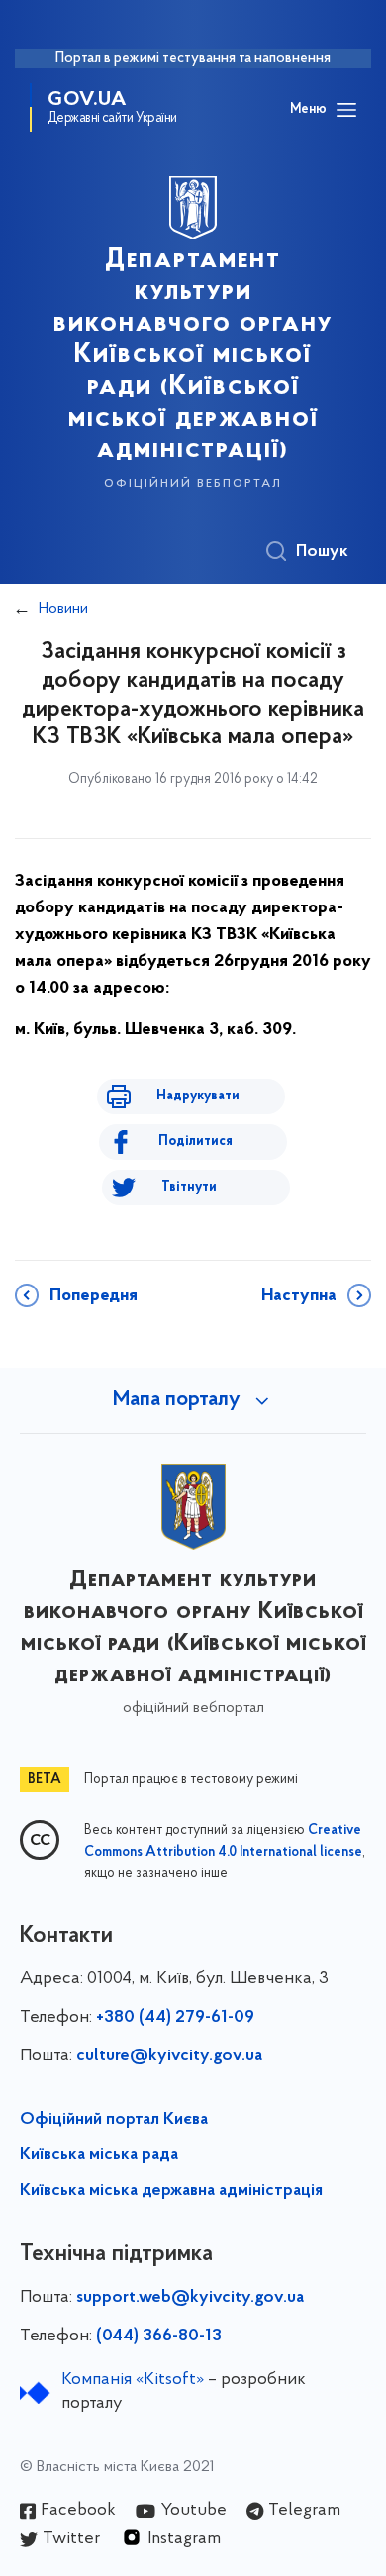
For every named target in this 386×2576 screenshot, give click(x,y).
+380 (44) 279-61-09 (175, 2018)
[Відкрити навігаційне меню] (346, 110)
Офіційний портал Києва (114, 2120)
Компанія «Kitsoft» (133, 2380)
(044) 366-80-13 (159, 2337)
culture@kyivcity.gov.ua (169, 2056)
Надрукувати (198, 1096)
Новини (63, 609)
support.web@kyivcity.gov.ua (190, 2298)
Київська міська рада (99, 2155)
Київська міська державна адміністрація (171, 2191)
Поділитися (195, 1142)
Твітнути (189, 1187)
